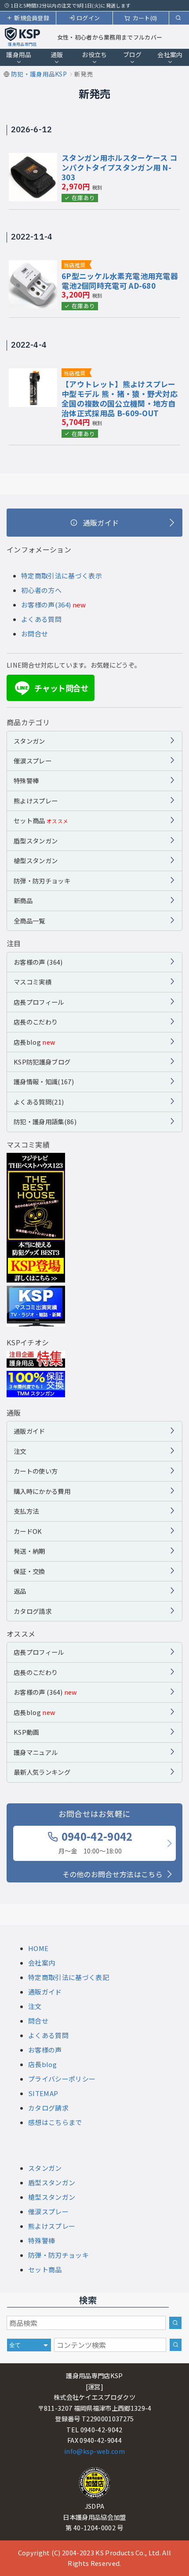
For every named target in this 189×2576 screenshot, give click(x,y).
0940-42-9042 (96, 1842)
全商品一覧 (29, 921)
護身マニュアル (36, 1752)
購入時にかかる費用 (42, 1491)
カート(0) (145, 18)
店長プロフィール (39, 1002)
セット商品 (41, 820)
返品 (20, 1591)
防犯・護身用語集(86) (45, 1121)
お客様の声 (45, 2050)
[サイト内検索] (176, 2345)
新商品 (23, 900)
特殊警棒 (26, 780)
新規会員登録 (32, 18)
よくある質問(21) (39, 1102)
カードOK (28, 1531)
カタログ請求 (33, 1611)
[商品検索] (175, 2323)
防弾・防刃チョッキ (42, 881)
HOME (38, 1948)
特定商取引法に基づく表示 (62, 576)
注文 (20, 1451)
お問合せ (35, 634)
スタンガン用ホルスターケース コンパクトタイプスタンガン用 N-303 (119, 167)
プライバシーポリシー (62, 2079)
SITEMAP (43, 2093)
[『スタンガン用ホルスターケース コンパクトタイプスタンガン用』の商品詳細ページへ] (33, 159)
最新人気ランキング (42, 1772)
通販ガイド (29, 1431)
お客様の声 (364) (38, 962)
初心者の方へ (41, 590)
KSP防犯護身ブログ (42, 1062)
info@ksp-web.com (94, 2451)
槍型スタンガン (36, 860)
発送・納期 (29, 1551)
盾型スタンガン (36, 841)
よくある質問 (41, 619)
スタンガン (29, 741)
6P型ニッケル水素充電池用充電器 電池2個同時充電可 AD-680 (120, 281)
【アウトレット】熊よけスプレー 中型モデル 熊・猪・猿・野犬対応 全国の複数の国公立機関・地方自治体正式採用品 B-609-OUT (120, 398)
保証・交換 (29, 1571)
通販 (57, 54)
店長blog (35, 1042)
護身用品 (19, 54)
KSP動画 (26, 1732)
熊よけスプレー (36, 801)
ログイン (88, 18)
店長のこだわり (36, 1022)
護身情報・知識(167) (44, 1081)
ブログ (133, 54)
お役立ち (94, 54)
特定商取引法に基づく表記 (69, 1977)
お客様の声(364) (46, 605)
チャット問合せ (53, 688)
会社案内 (170, 54)
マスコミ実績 (33, 982)
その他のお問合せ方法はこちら (113, 1874)
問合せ (38, 2021)
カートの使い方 (36, 1471)
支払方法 (26, 1511)
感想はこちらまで (55, 2122)
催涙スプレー (33, 761)
